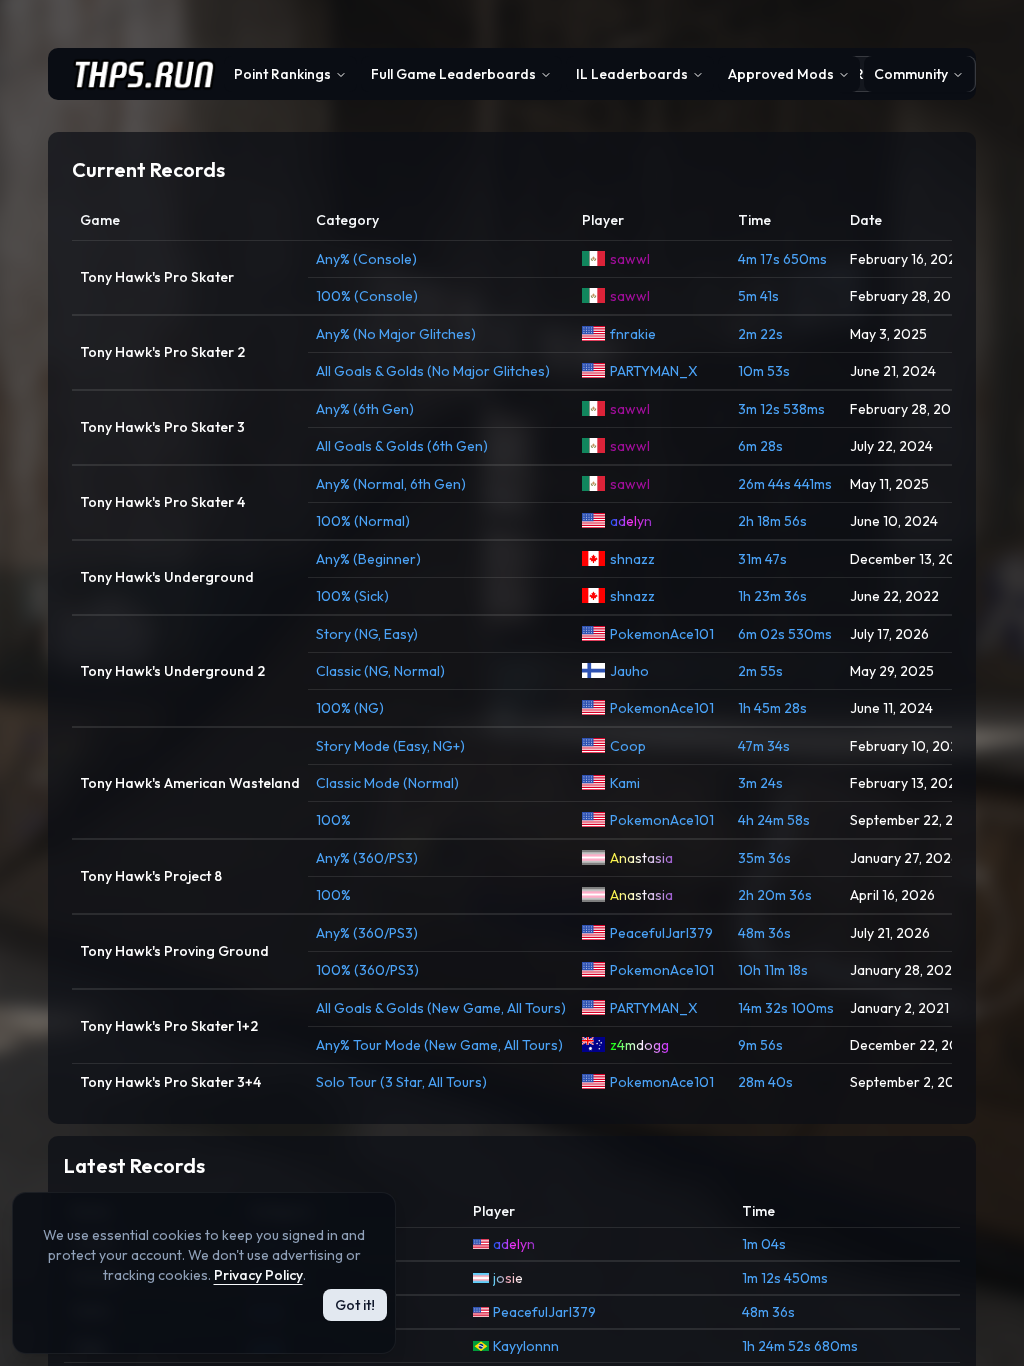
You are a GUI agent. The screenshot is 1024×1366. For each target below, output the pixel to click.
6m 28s (760, 446)
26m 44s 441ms (785, 484)
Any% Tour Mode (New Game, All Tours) (439, 1045)
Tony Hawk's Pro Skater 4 (162, 502)
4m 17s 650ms (782, 259)
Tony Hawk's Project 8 (151, 876)
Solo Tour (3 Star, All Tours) (401, 1082)
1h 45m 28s (772, 708)
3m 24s (760, 783)
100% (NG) (350, 708)
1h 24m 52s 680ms (800, 1346)
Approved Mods (781, 74)
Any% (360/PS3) (367, 858)
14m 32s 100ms (786, 1008)
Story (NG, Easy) (367, 634)
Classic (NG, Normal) (380, 671)
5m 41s (758, 296)
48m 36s (764, 933)
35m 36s (764, 858)
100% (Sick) (352, 596)
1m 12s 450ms (785, 1278)
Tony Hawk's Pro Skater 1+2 (169, 1026)
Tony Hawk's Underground (167, 577)
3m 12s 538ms (781, 409)
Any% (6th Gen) (365, 409)
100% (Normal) (363, 521)
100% (333, 820)
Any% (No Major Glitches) (396, 334)
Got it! (355, 1305)
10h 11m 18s (773, 970)
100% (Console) (367, 296)
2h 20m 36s (775, 895)
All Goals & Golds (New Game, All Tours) (441, 1008)
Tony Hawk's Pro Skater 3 (162, 427)
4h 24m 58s (774, 820)
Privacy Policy (258, 1275)
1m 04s (764, 1244)
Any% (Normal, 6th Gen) (391, 484)
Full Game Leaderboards (453, 74)
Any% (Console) (366, 259)
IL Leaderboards (632, 74)
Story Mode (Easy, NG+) (390, 746)
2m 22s (760, 334)
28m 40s (765, 1082)
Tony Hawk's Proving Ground (174, 951)
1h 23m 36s (772, 596)
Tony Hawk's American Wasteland (190, 783)
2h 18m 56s (772, 521)
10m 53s (764, 371)
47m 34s (764, 746)
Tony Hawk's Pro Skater (157, 277)
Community (911, 74)
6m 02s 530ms (785, 634)
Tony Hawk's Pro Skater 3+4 (170, 1082)
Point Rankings (282, 74)
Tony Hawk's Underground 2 (172, 671)
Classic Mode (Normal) (387, 783)
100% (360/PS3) (367, 970)
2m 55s (760, 671)
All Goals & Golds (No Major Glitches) (433, 371)
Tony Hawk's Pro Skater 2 (162, 352)
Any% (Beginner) (368, 559)
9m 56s (760, 1045)
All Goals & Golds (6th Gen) (402, 446)
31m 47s (762, 559)
